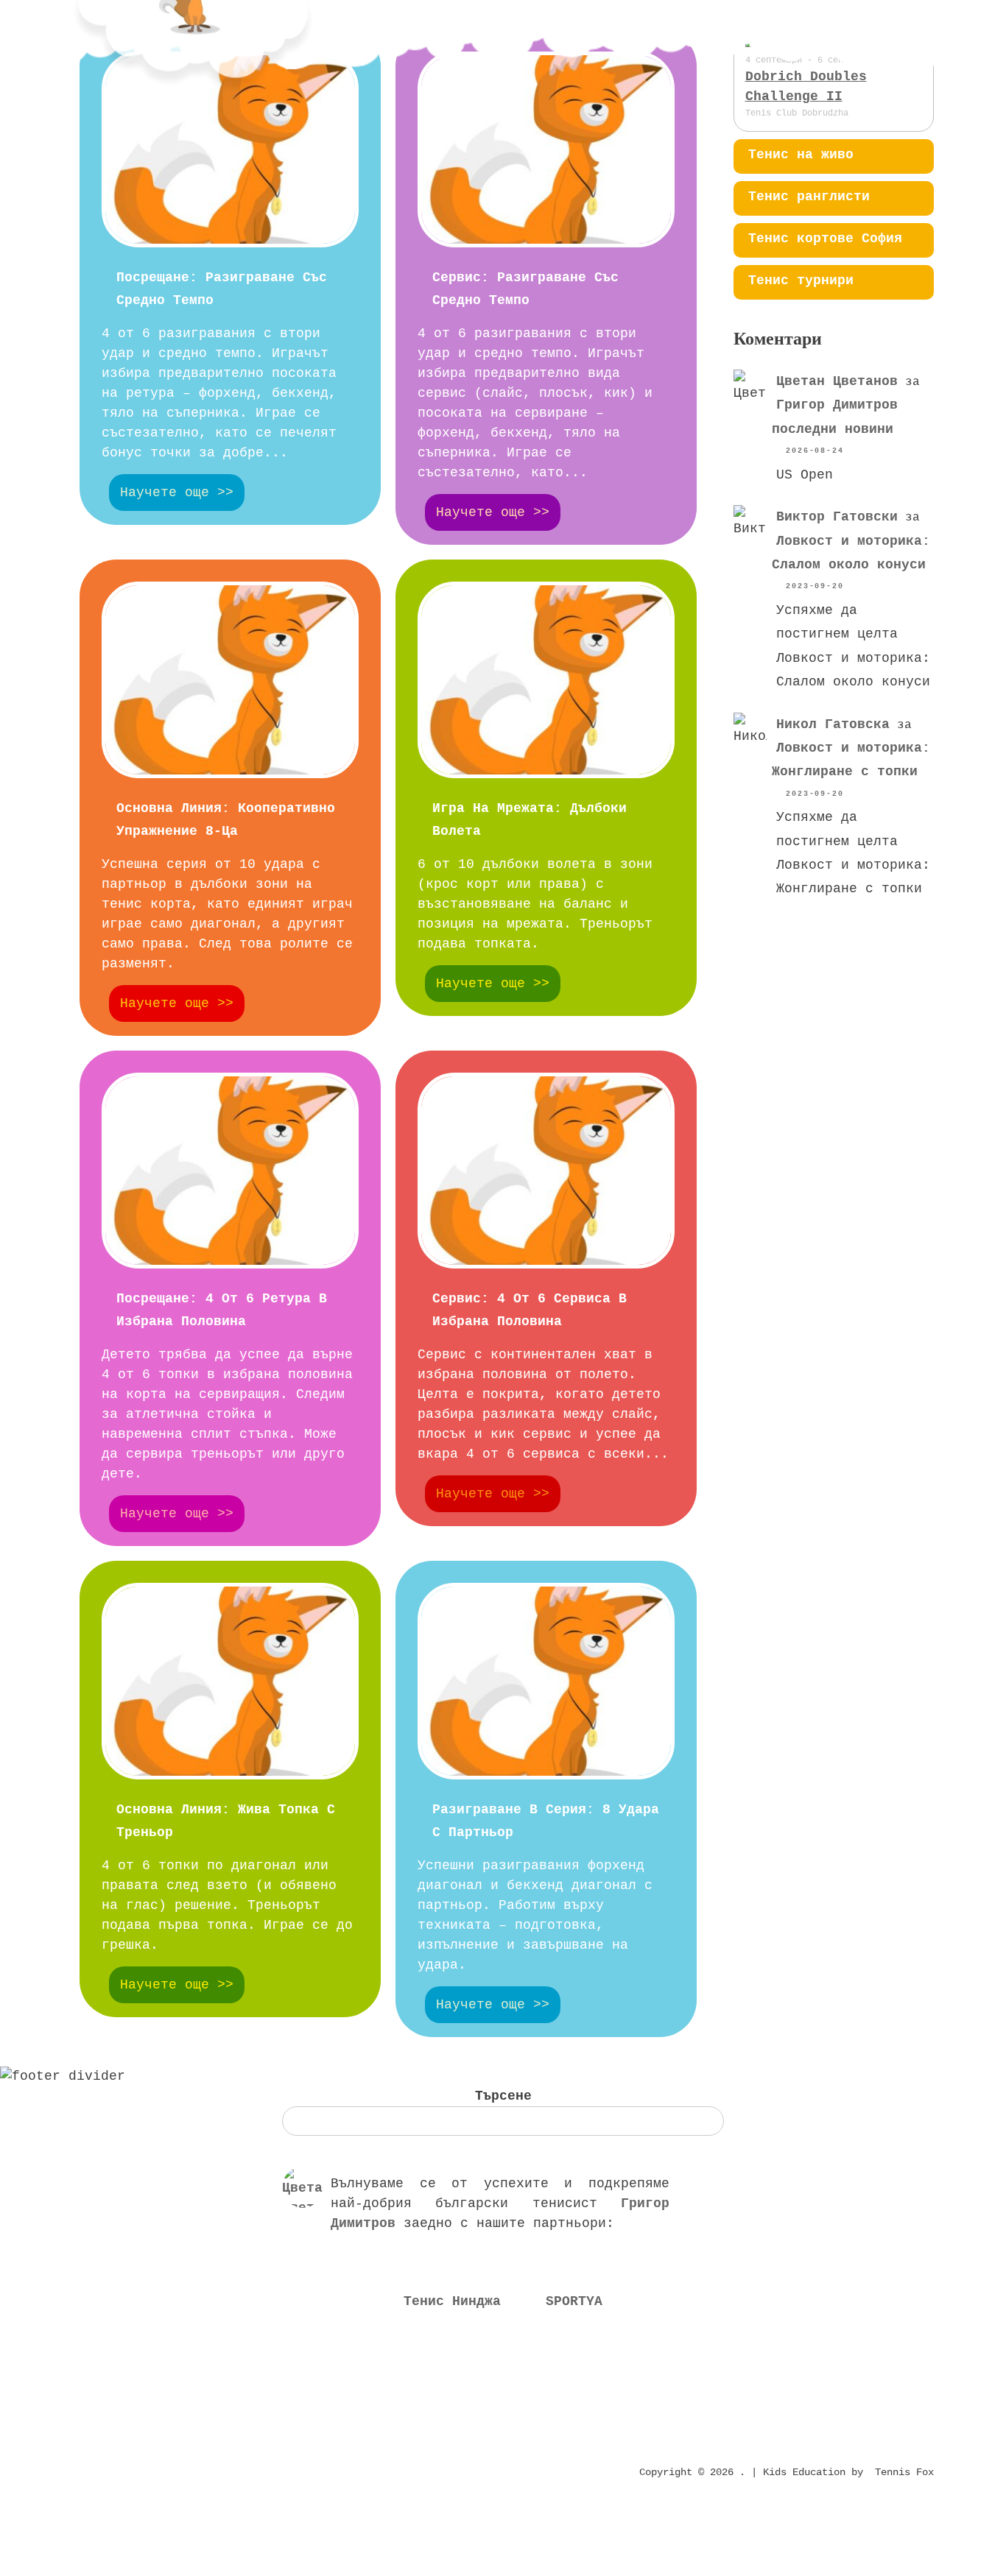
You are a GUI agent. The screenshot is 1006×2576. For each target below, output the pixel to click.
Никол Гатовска (833, 724)
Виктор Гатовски (837, 517)
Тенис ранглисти (809, 197)
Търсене (503, 2096)
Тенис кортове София (825, 239)
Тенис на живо (801, 155)
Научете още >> (177, 493)
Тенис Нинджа (452, 2301)
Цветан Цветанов (837, 381)
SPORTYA (574, 2301)
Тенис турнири (801, 280)
